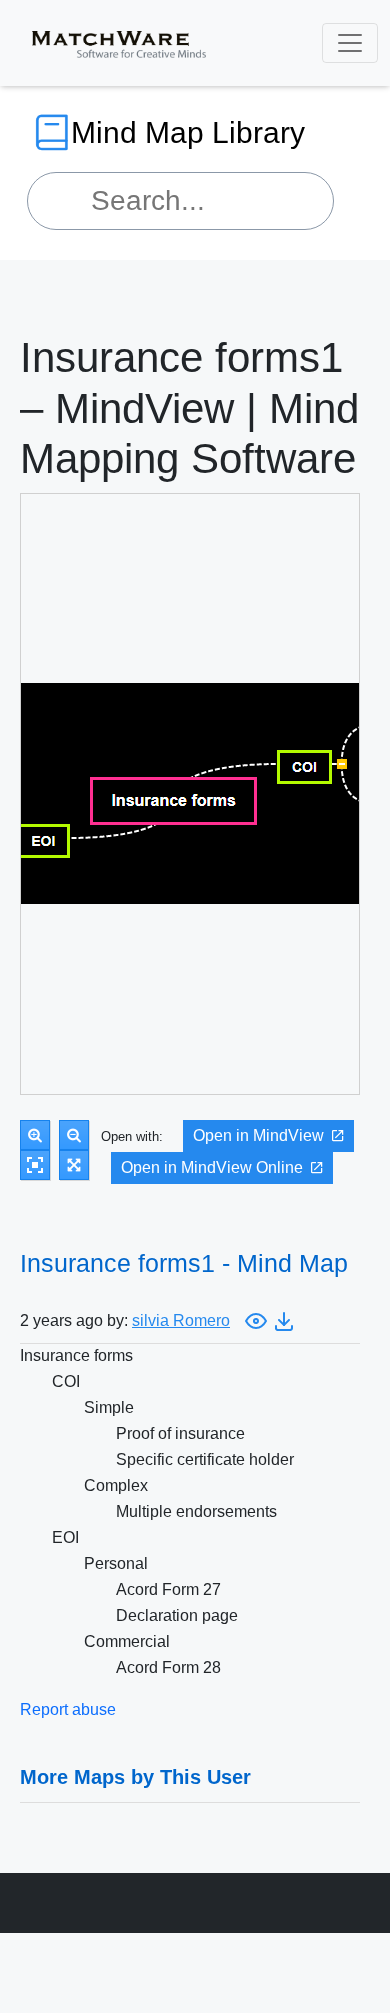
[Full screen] (74, 1165)
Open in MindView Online (212, 1167)
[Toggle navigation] (350, 43)
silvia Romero (181, 1320)
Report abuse (68, 1709)
